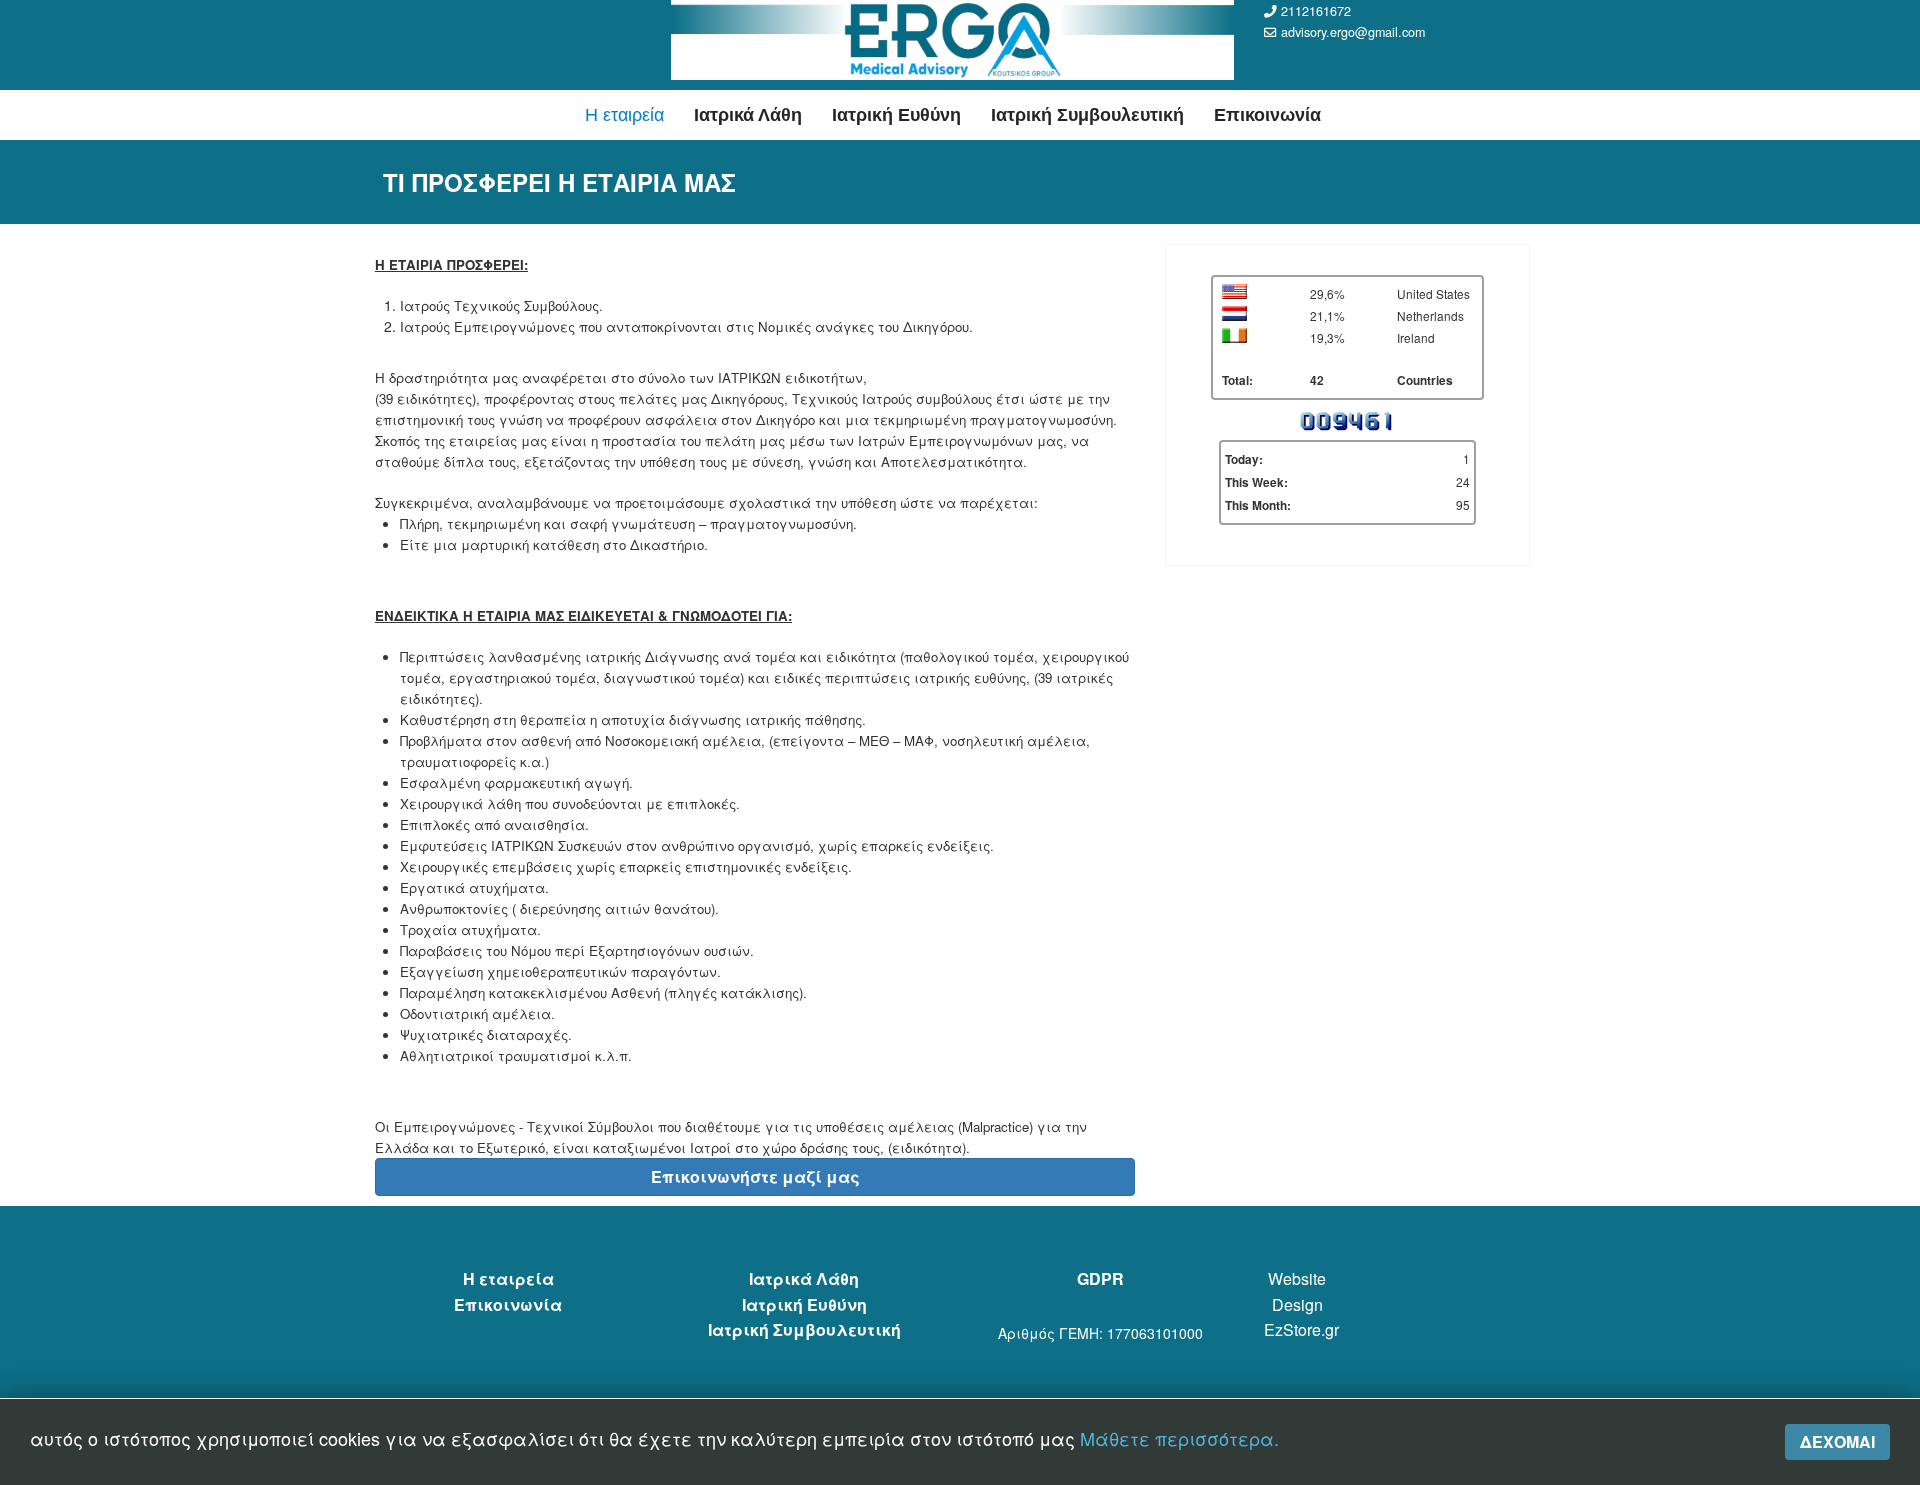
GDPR (1100, 1278)
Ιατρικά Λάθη (748, 115)
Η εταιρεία (624, 115)
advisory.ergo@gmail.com (1353, 32)
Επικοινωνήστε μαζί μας (755, 1176)
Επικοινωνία (1267, 115)
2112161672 (1316, 11)
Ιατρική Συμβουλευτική (1087, 115)
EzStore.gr (1301, 1329)
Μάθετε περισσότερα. (1179, 1438)
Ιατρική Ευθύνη (896, 115)
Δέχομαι (1837, 1441)
